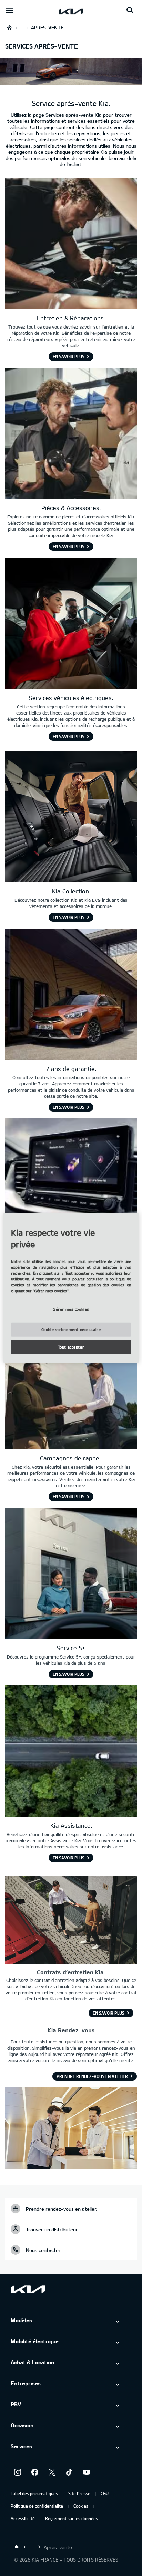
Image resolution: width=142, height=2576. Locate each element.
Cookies (81, 2506)
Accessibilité (23, 2518)
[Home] (17, 2547)
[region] (71, 1288)
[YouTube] (87, 2472)
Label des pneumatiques (34, 2493)
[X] (52, 2472)
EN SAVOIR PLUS (69, 356)
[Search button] (130, 10)
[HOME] (9, 27)
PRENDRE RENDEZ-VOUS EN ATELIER (92, 2076)
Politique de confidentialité (37, 2506)
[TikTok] (69, 2472)
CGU (105, 2493)
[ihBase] (71, 82)
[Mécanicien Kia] (71, 244)
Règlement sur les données (72, 2518)
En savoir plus (109, 2013)
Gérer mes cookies (71, 1309)
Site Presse (79, 2493)
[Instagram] (18, 2472)
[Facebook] (35, 2472)
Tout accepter (71, 1347)
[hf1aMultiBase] (71, 434)
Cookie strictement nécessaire (71, 1329)
